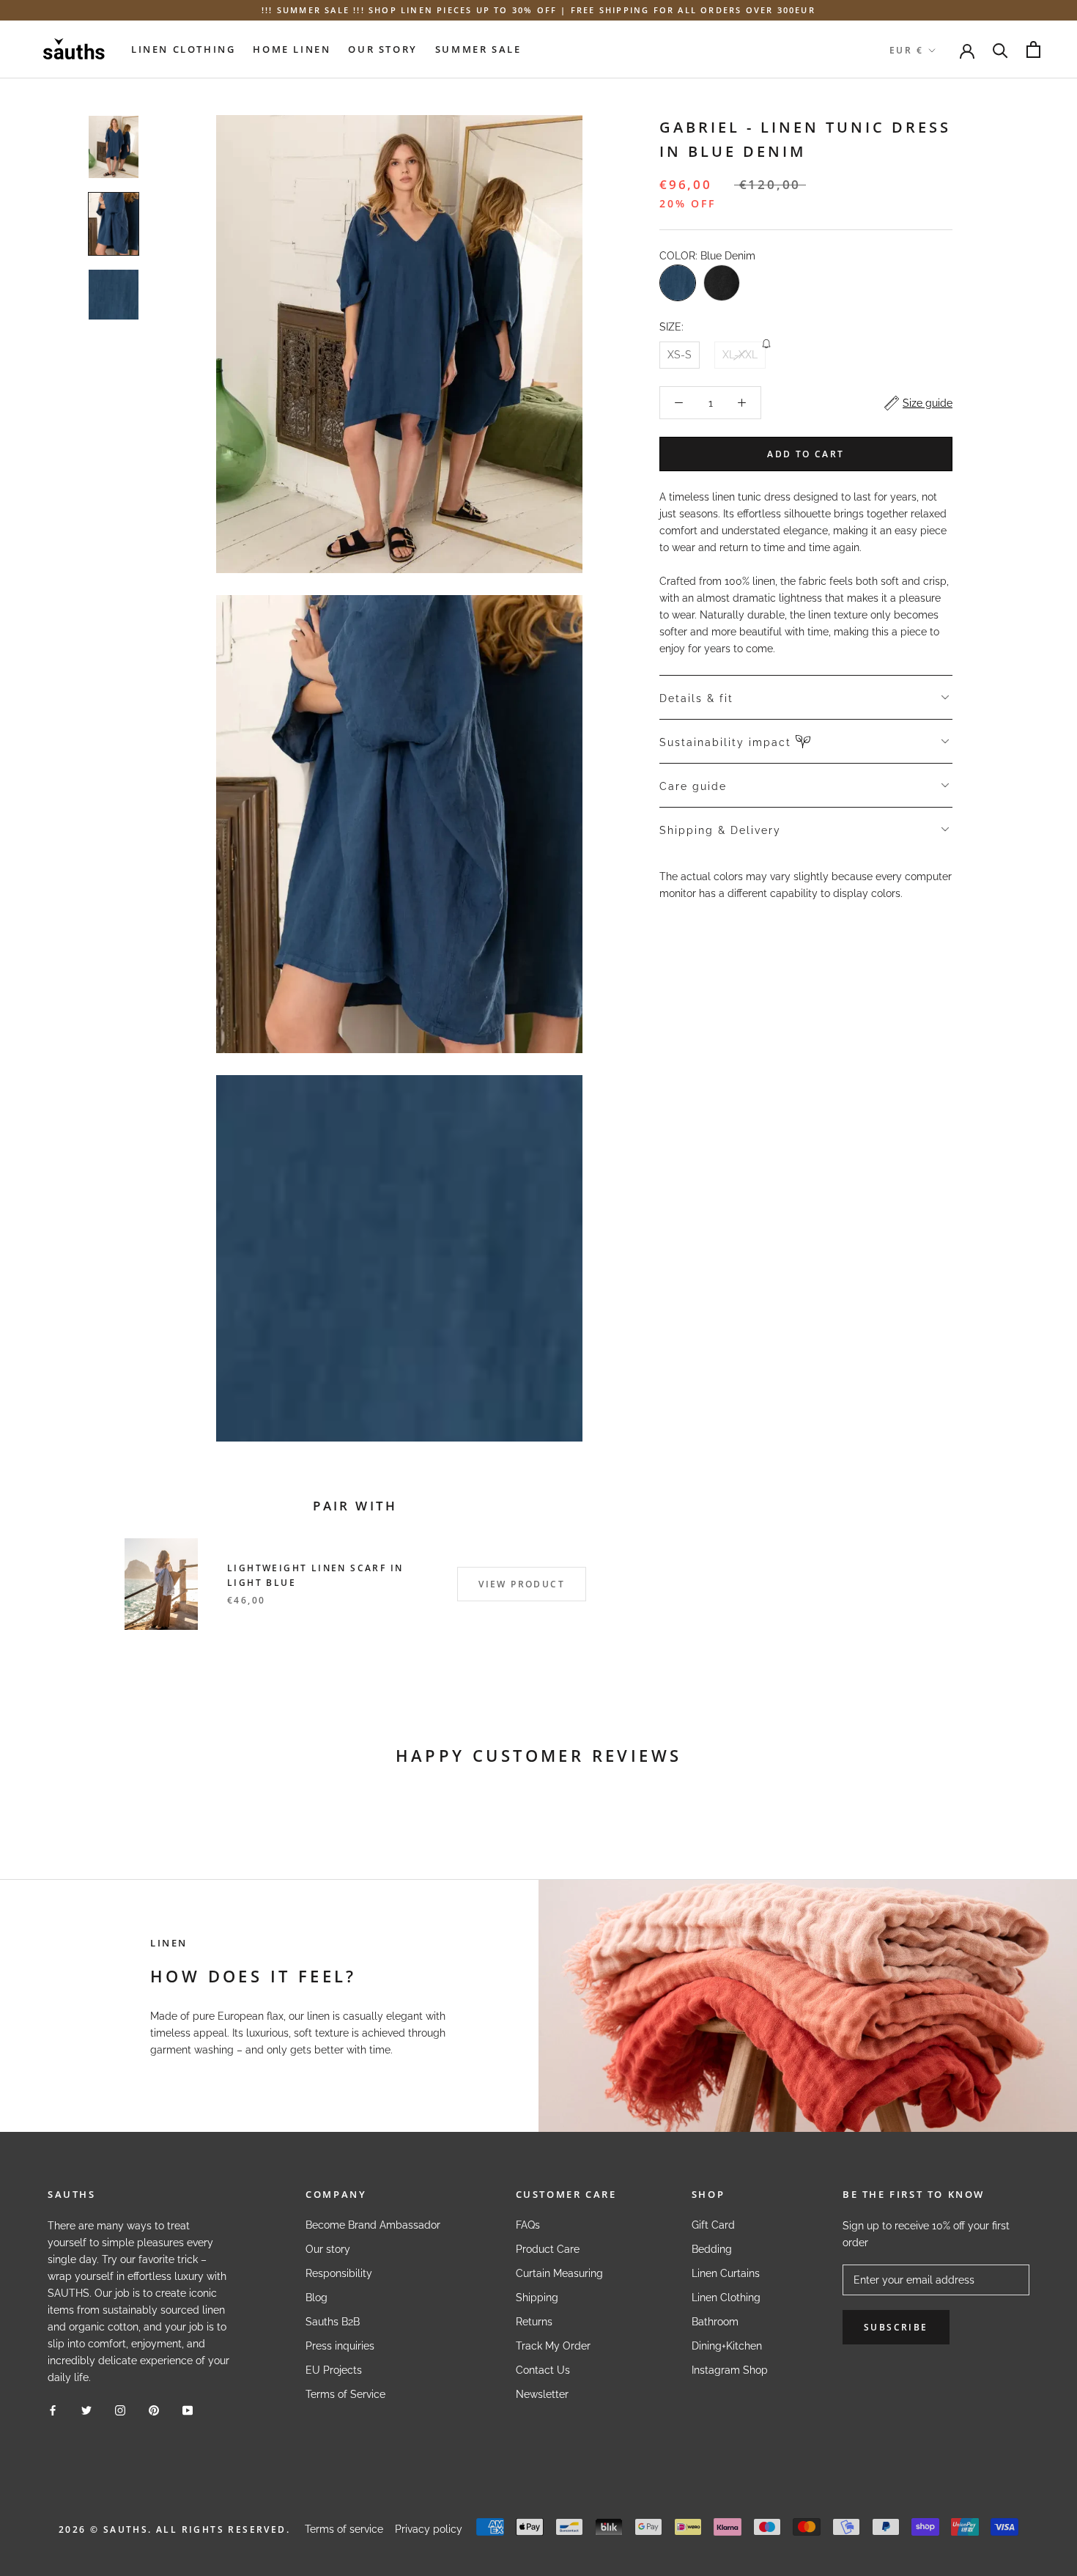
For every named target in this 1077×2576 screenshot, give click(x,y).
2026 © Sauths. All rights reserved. (174, 2529)
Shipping (537, 2298)
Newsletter (542, 2394)
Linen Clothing (183, 49)
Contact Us (543, 2370)
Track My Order (553, 2346)
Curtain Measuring (559, 2273)
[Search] (1000, 49)
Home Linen (292, 49)
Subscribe (896, 2327)
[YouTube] (188, 2410)
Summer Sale (478, 49)
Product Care (548, 2249)
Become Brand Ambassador (373, 2225)
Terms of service (344, 2529)
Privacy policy (429, 2529)
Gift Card (713, 2225)
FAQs (528, 2225)
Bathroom (715, 2322)
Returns (534, 2322)
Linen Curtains (726, 2273)
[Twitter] (86, 2410)
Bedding (712, 2249)
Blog (317, 2298)
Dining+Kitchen (727, 2346)
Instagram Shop (730, 2370)
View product (522, 1584)
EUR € (906, 50)
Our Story (382, 49)
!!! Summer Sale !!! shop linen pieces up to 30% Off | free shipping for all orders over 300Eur (538, 10)
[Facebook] (53, 2410)
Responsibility (339, 2273)
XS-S (680, 355)
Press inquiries (340, 2346)
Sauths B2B (333, 2322)
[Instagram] (120, 2410)
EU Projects (334, 2370)
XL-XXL (740, 355)
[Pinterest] (154, 2410)
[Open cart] (1033, 49)
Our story (328, 2249)
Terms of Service (345, 2394)
